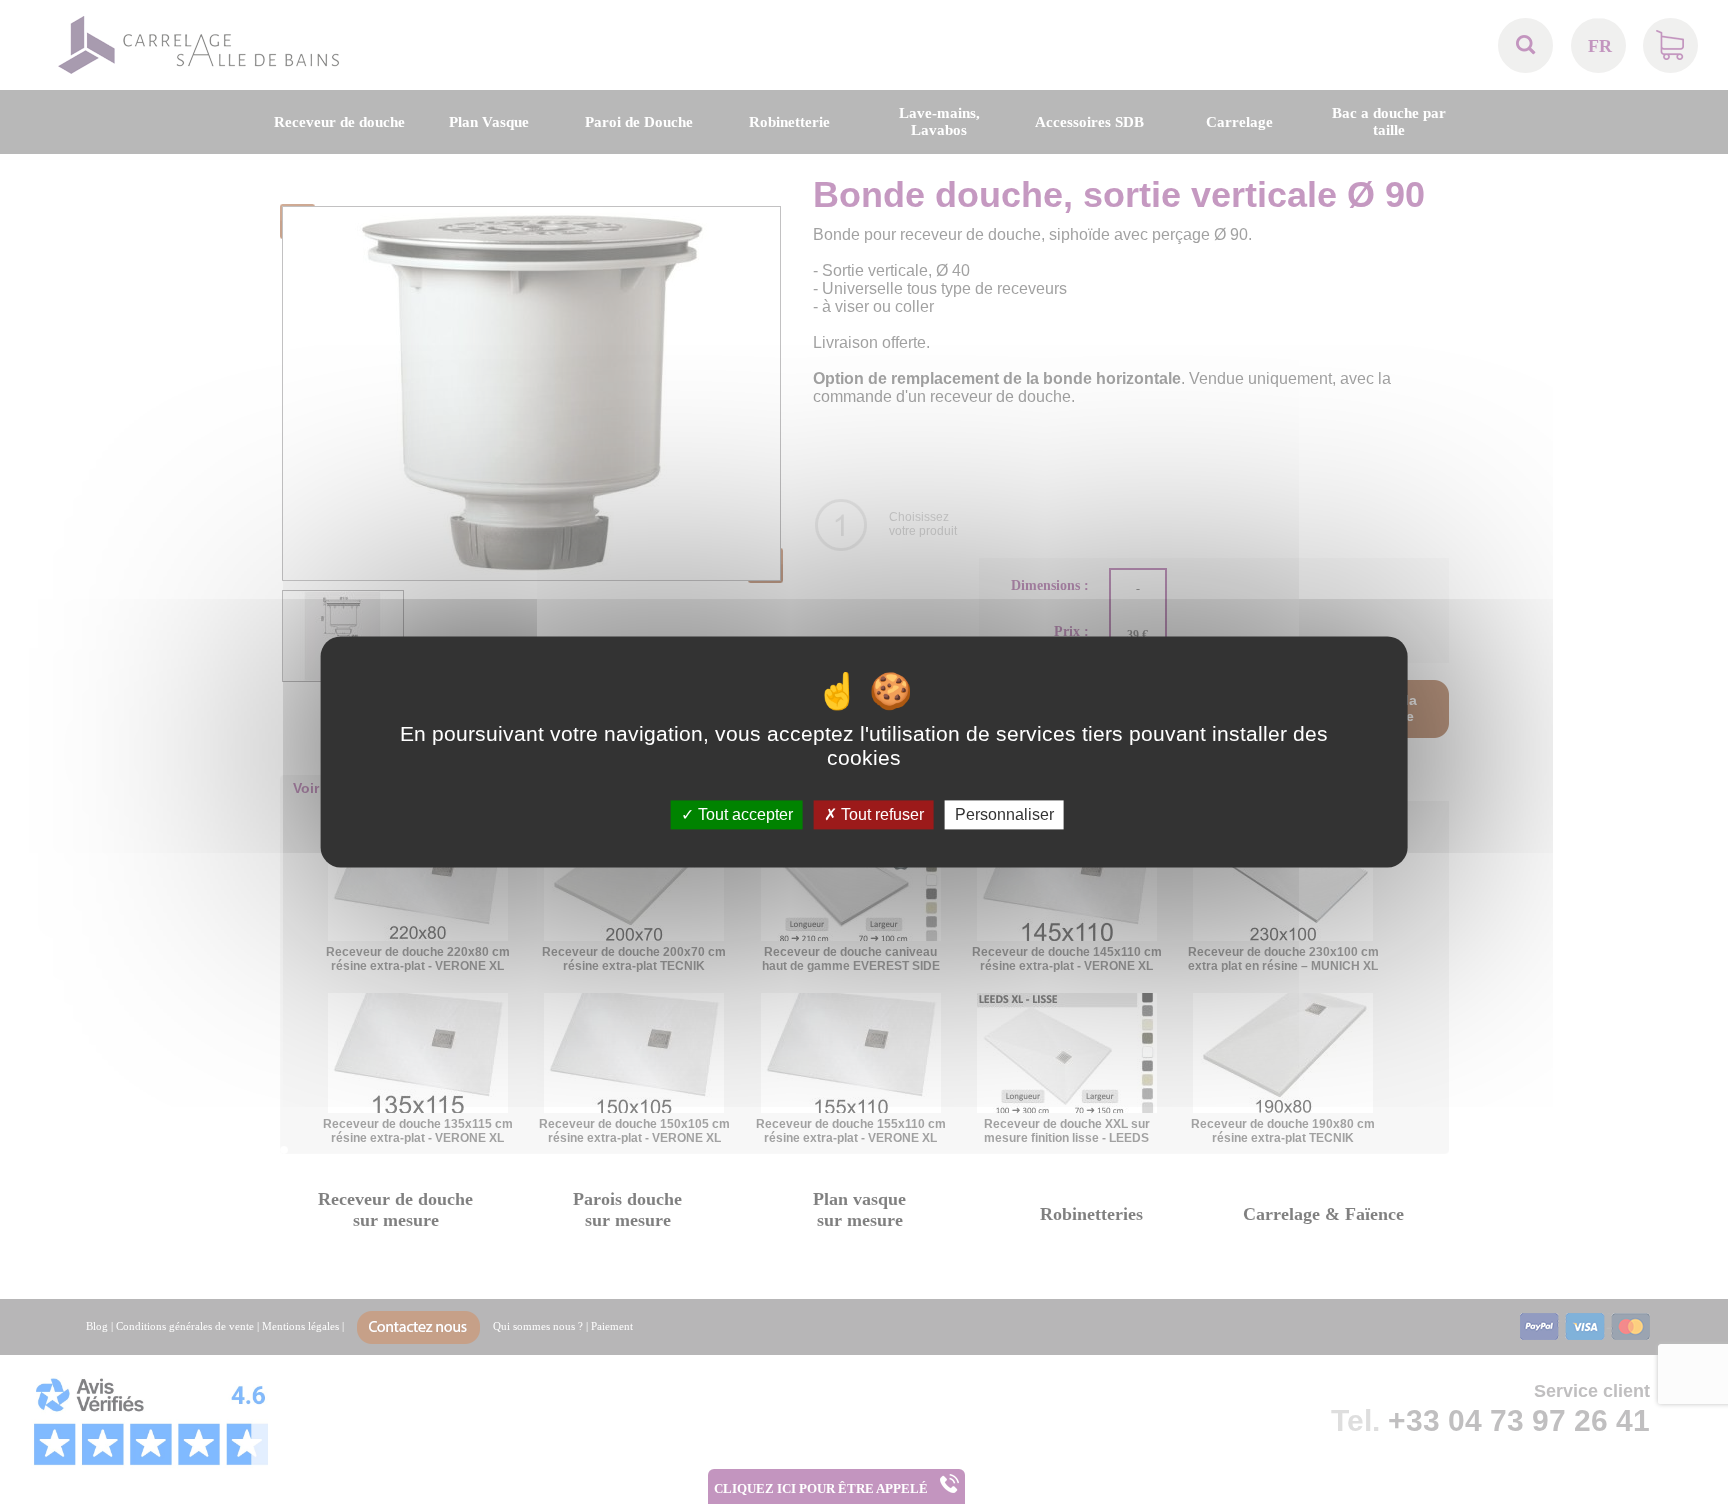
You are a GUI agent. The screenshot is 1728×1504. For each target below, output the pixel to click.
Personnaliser (1004, 814)
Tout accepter (743, 814)
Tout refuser (880, 814)
